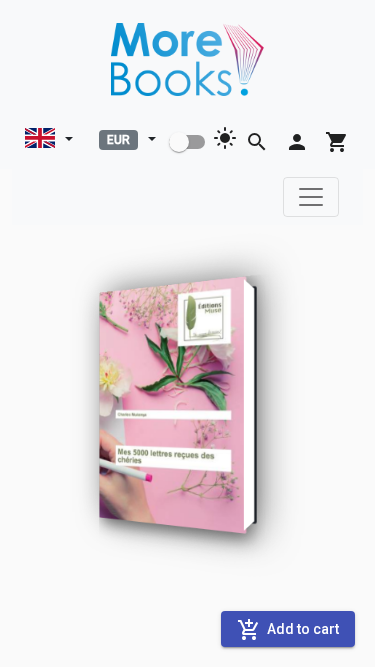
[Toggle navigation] (311, 197)
